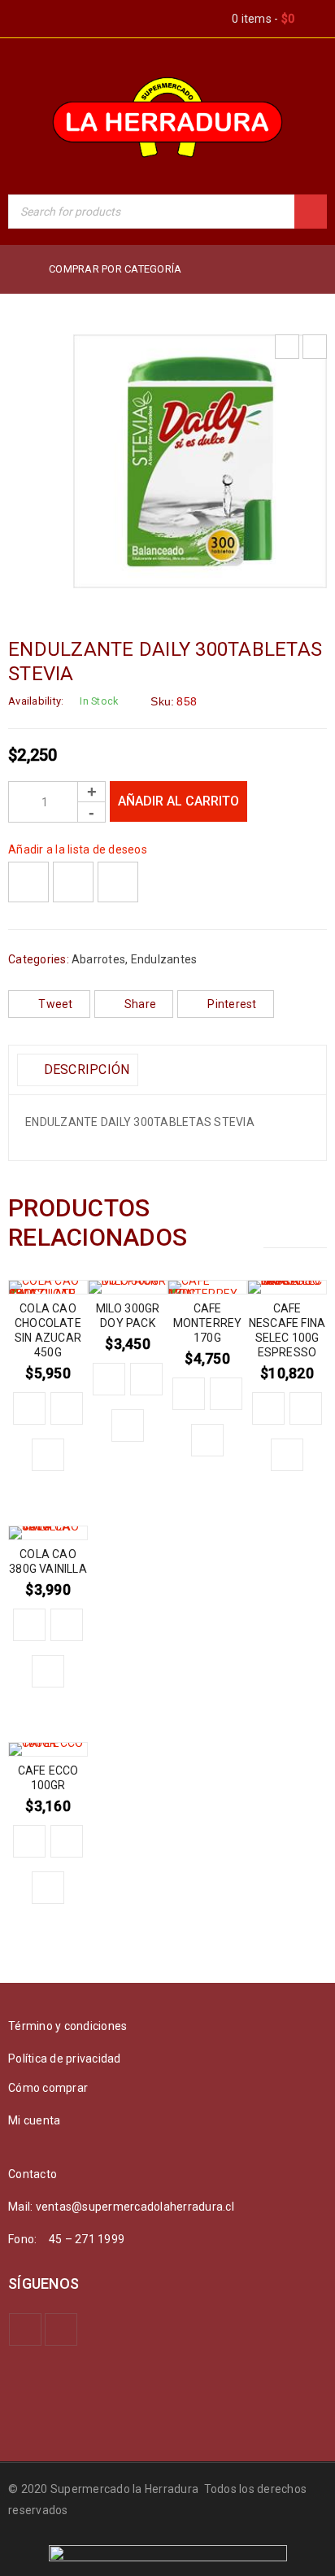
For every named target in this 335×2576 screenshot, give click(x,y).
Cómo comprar (48, 2088)
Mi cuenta (34, 2120)
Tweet (55, 1004)
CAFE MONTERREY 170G (208, 1323)
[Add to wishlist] (28, 882)
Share (140, 1004)
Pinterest (232, 1004)
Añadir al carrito (178, 801)
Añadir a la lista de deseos (78, 849)
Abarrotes (98, 959)
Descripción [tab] (85, 1070)
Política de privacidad (65, 2059)
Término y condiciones (67, 2026)
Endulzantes (164, 959)
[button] (29, 1408)
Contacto (33, 2174)
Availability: (36, 701)
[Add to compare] (73, 882)
